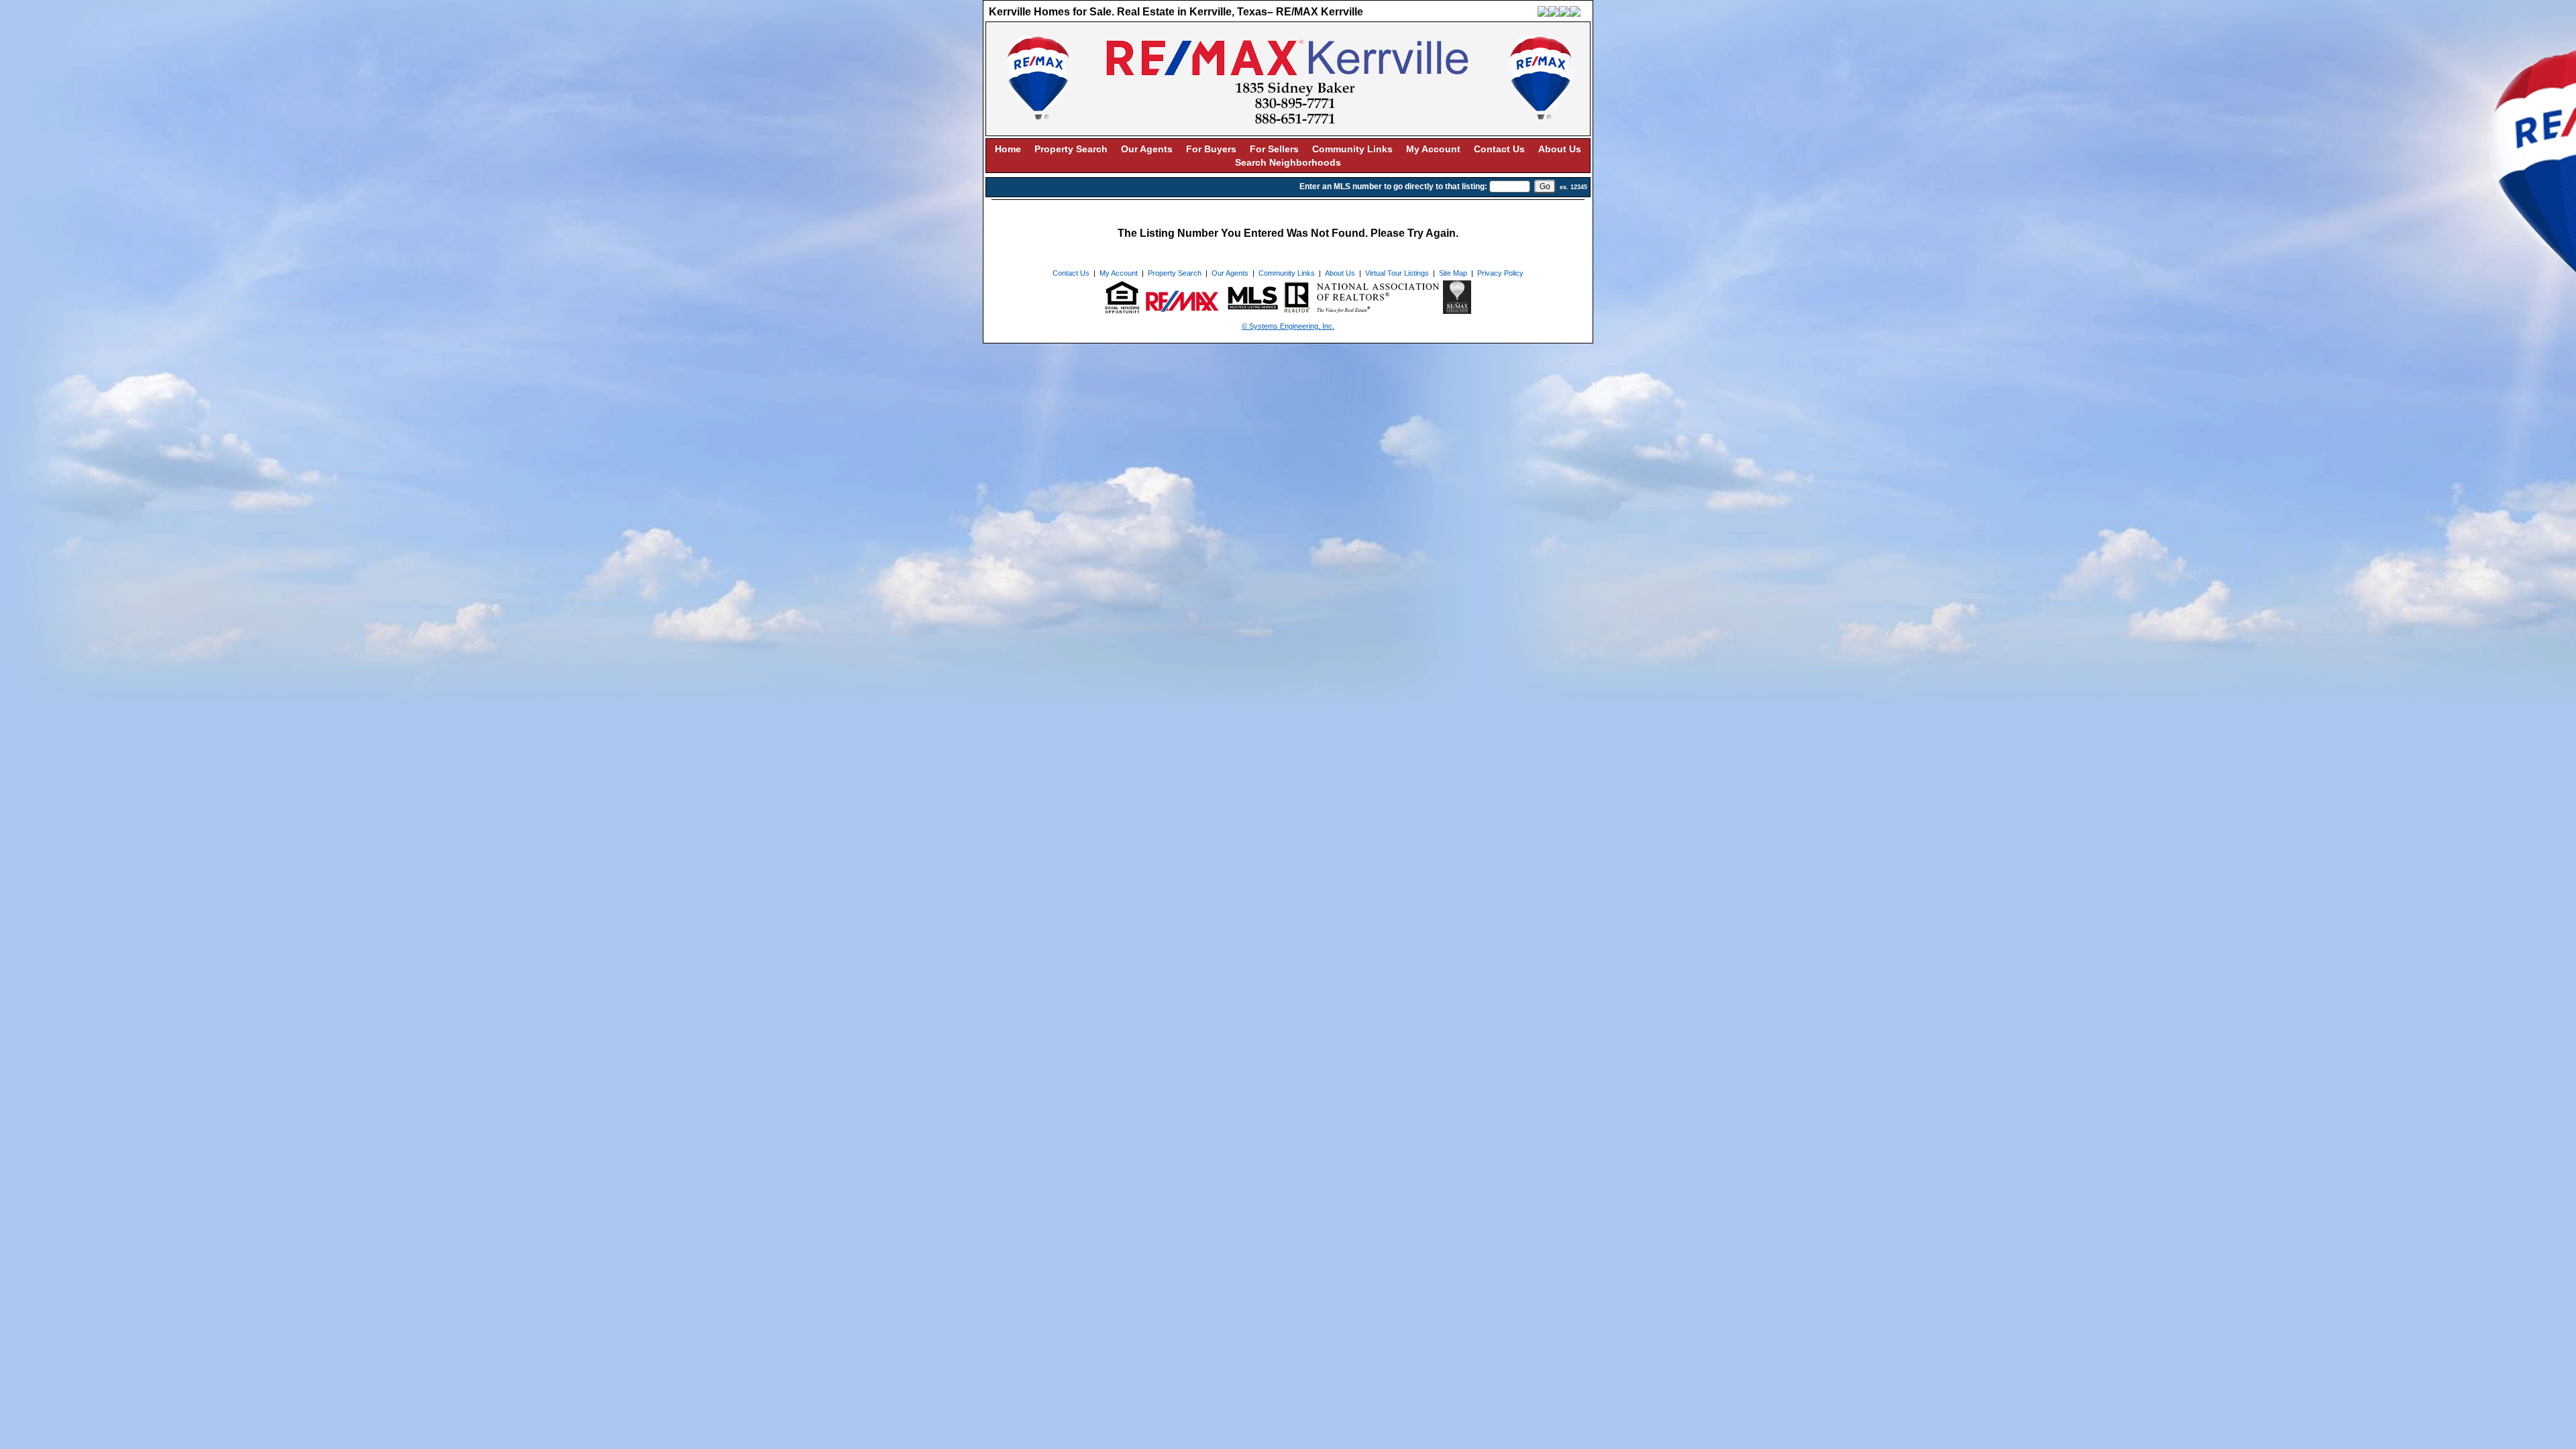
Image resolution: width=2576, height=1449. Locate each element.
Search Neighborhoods (1288, 162)
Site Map (1453, 273)
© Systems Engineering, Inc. (1288, 326)
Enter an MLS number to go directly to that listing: (1393, 186)
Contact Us (1499, 149)
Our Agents (1147, 149)
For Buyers (1211, 149)
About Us (1560, 149)
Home (1008, 149)
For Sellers (1274, 149)
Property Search (1071, 149)
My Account (1433, 149)
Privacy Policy (1500, 273)
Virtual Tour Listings (1397, 273)
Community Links (1352, 149)
